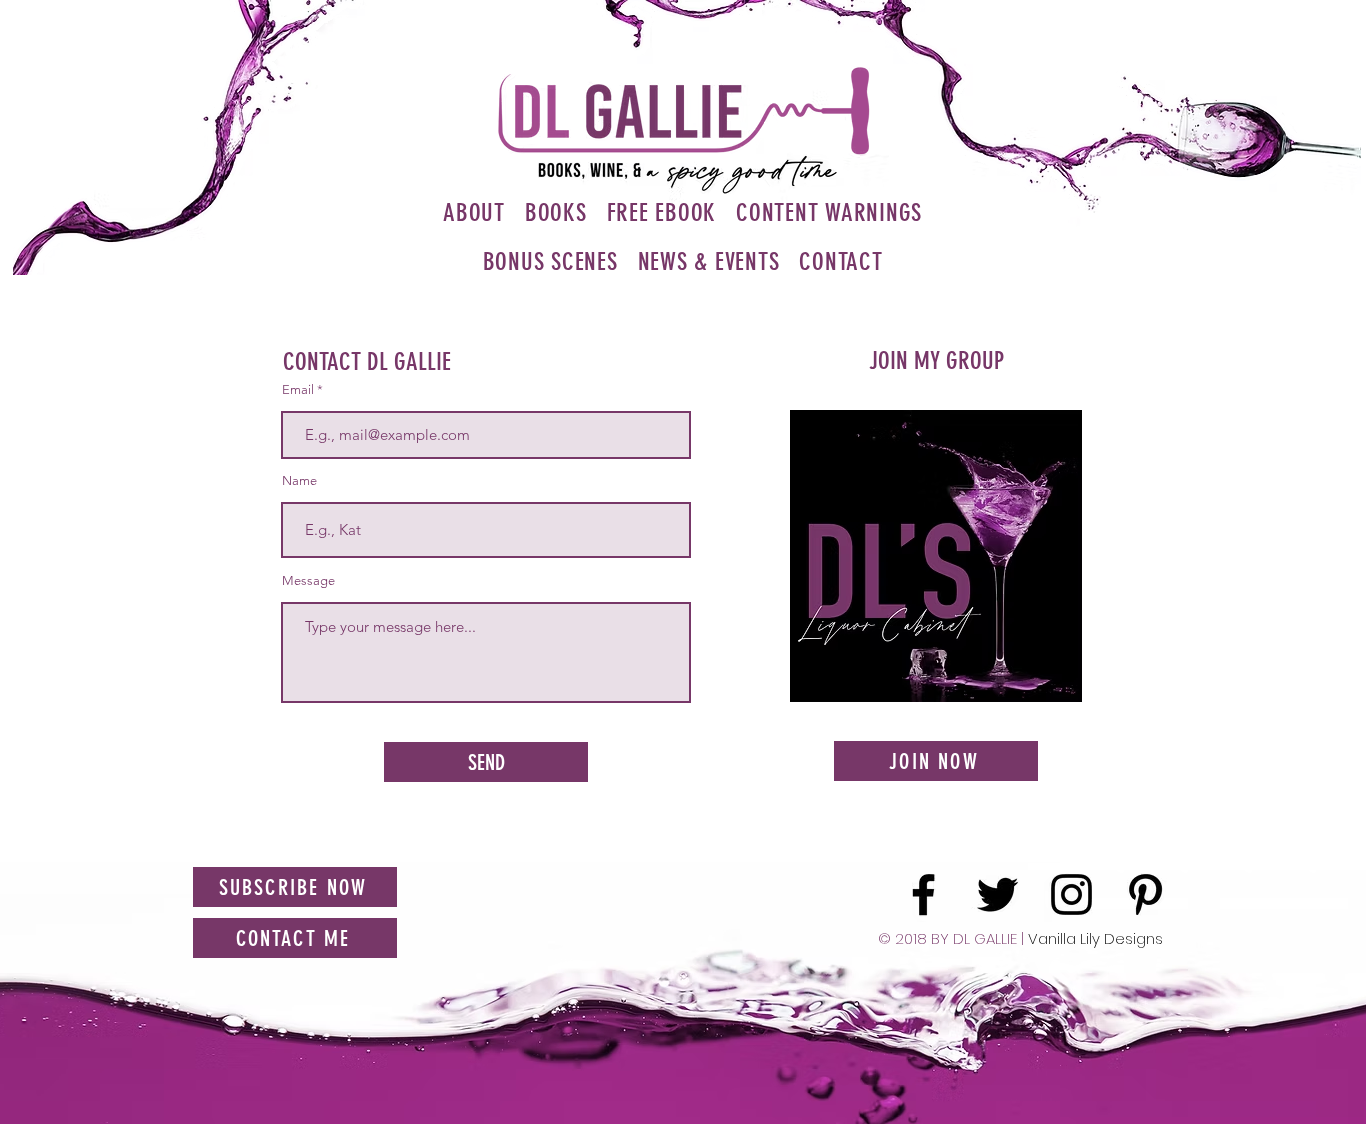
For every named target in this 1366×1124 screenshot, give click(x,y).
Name (299, 480)
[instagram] (1071, 894)
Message (308, 580)
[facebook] (923, 894)
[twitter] (997, 894)
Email (298, 389)
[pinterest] (1145, 894)
